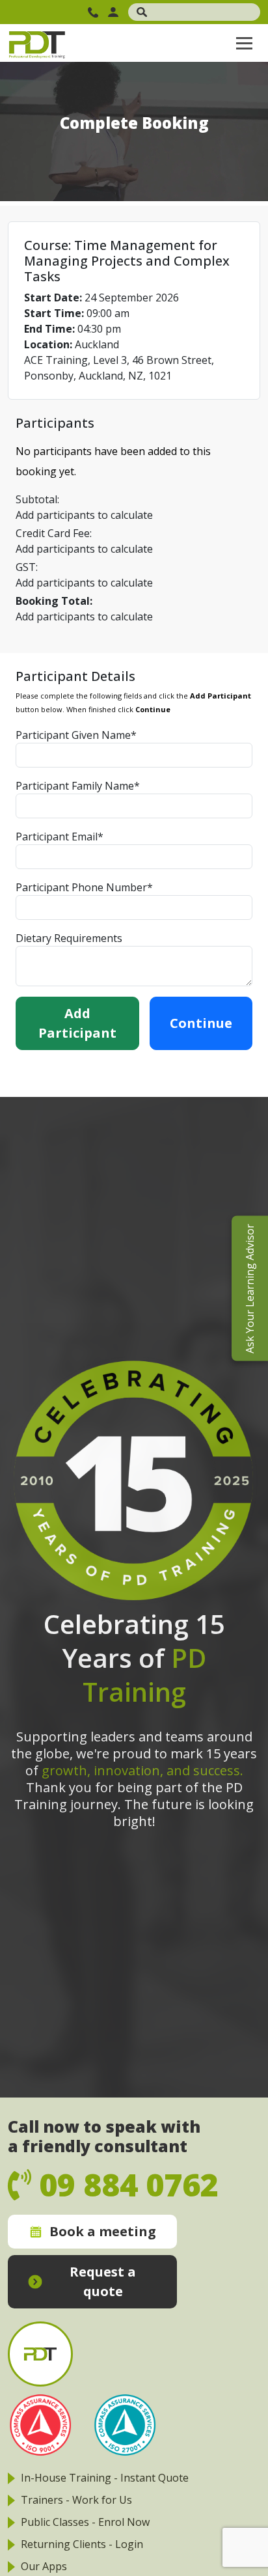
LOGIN (115, 12)
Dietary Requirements (69, 938)
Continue (201, 1023)
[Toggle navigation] (244, 43)
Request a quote (103, 2281)
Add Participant (77, 1023)
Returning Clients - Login (82, 2544)
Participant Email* (60, 837)
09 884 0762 (95, 12)
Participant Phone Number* (84, 887)
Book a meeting (103, 2231)
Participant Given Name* (76, 735)
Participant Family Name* (78, 786)
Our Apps (44, 2566)
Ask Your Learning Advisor (250, 1288)
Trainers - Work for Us (76, 2500)
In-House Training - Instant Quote (105, 2478)
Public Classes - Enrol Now (85, 2522)
